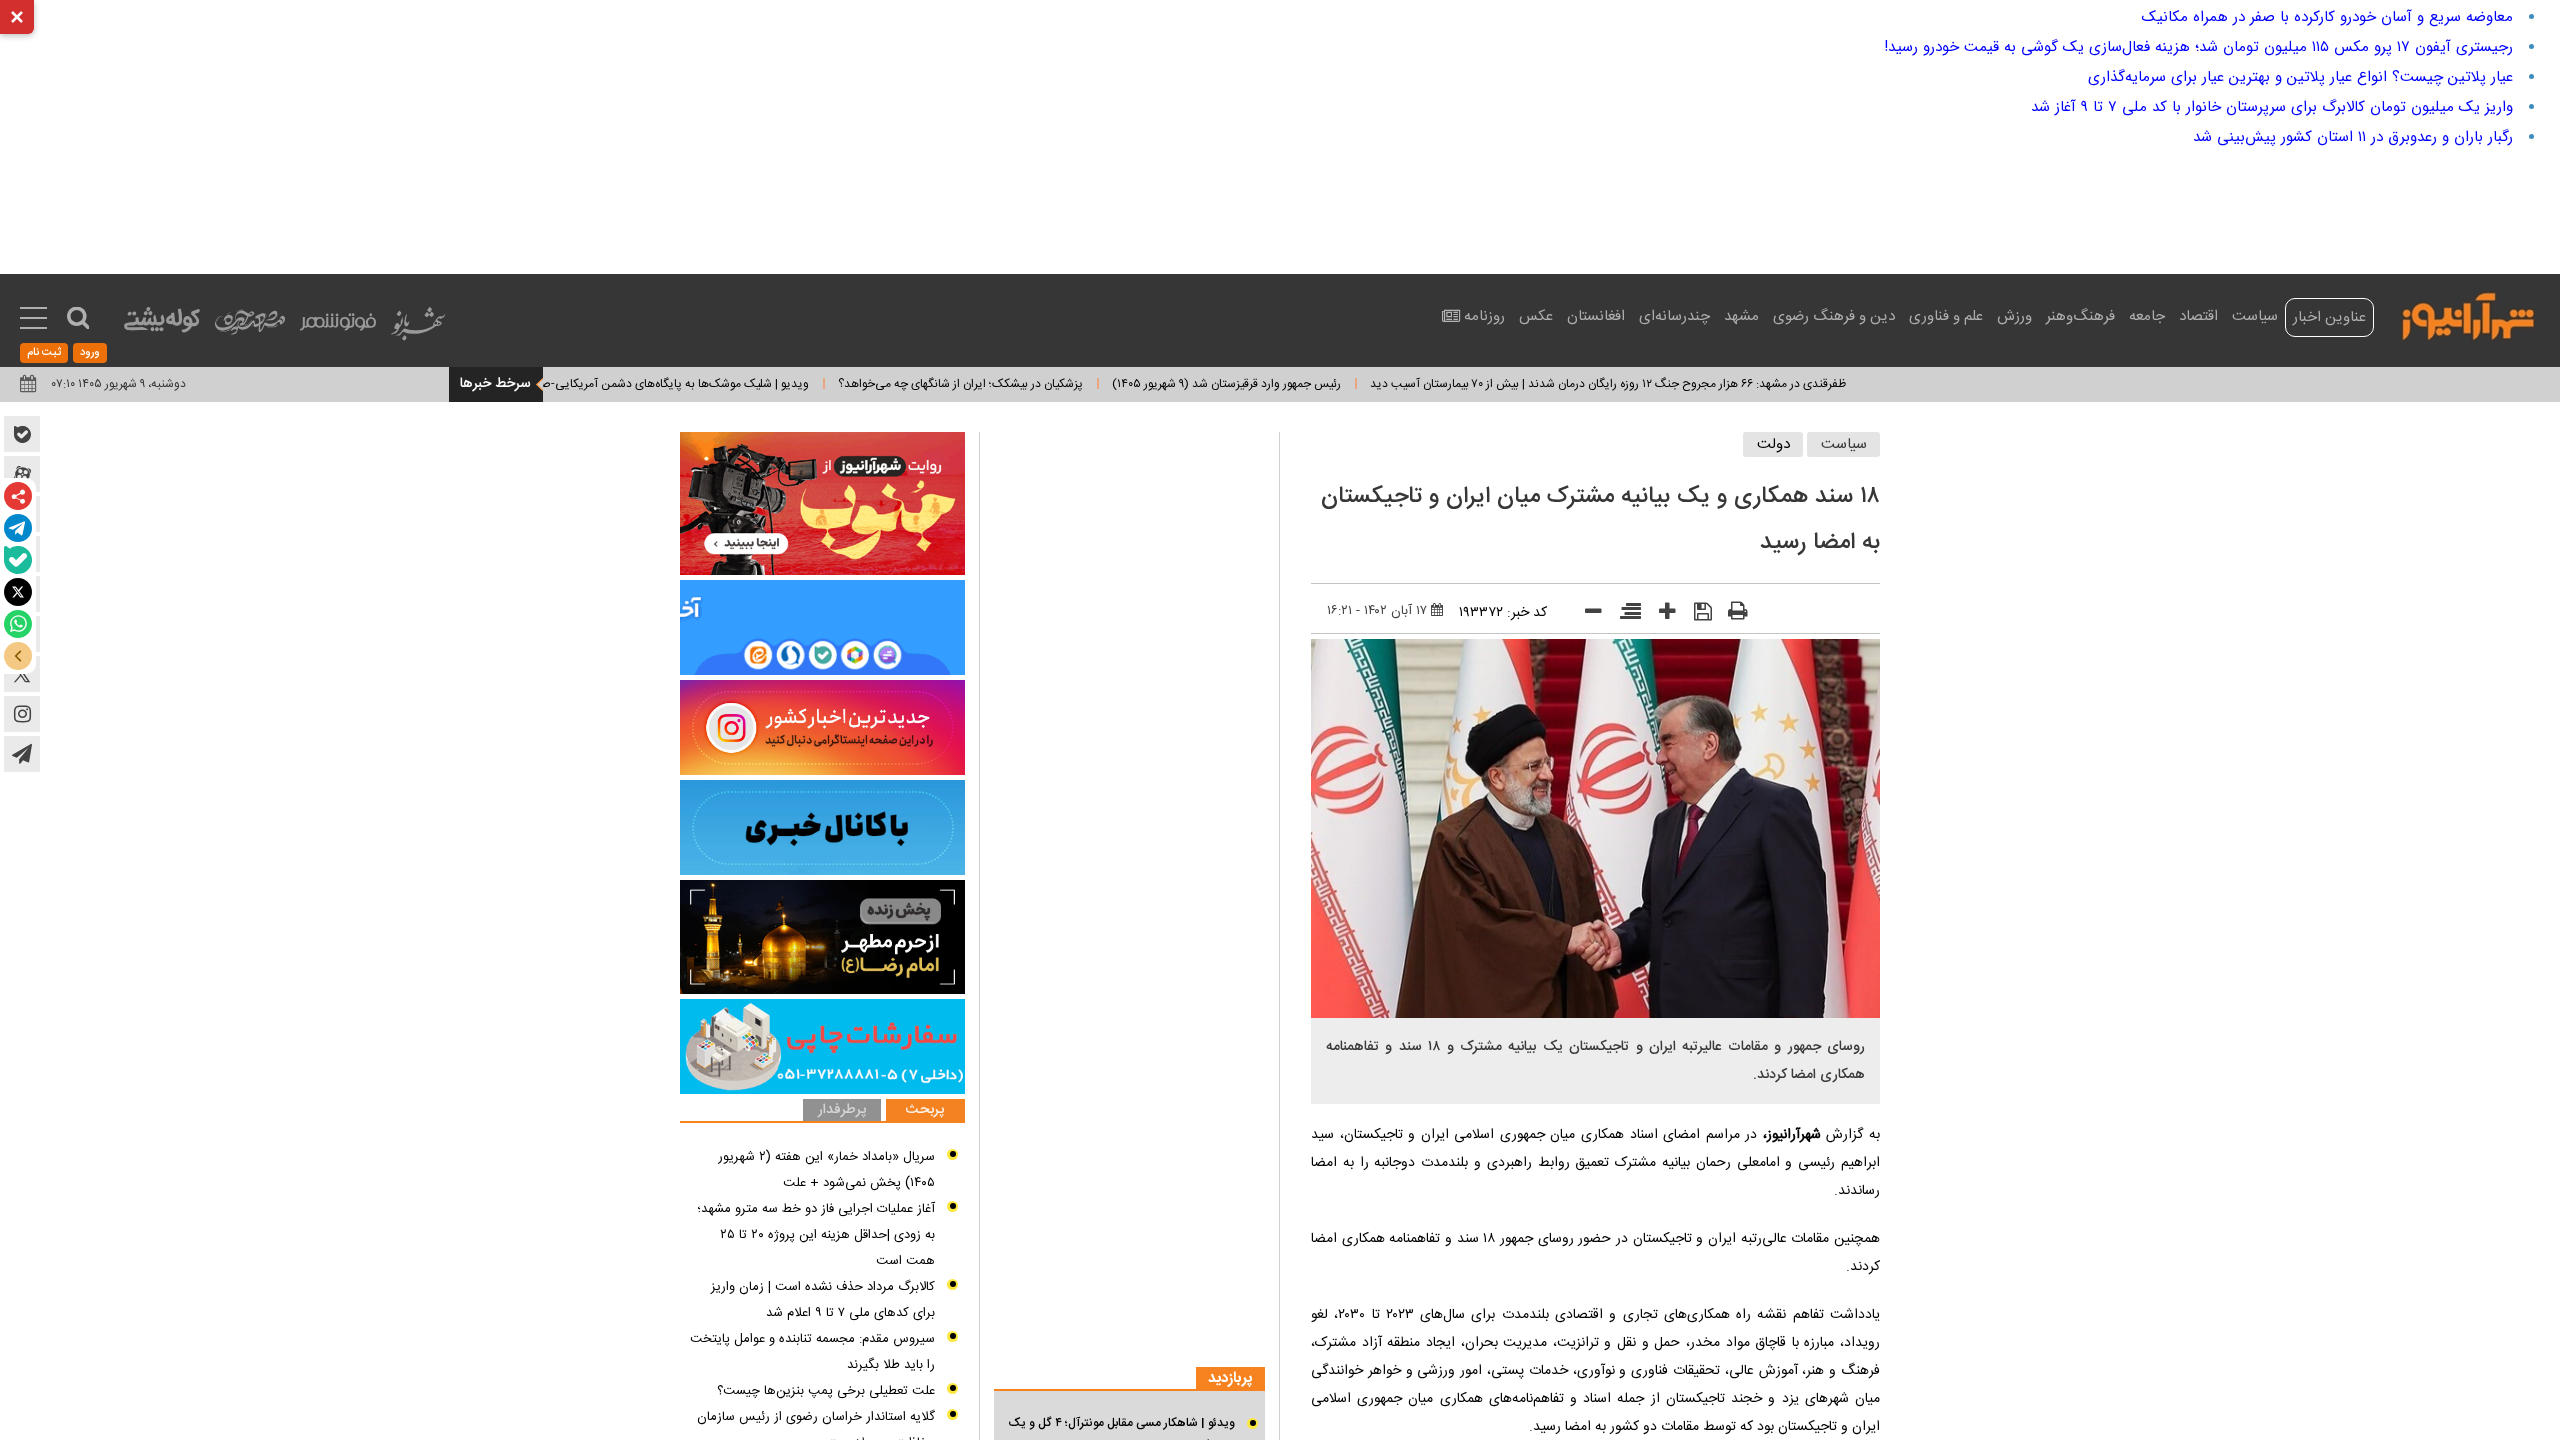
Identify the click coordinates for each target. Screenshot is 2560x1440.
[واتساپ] (18, 624)
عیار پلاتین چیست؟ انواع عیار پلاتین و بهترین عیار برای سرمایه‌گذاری (2300, 77)
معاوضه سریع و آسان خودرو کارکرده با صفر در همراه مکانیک (2327, 17)
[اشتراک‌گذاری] (18, 496)
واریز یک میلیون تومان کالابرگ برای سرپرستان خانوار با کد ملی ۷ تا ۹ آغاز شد (2272, 107)
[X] (18, 592)
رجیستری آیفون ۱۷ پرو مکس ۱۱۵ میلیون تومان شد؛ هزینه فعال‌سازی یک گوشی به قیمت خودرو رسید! (2198, 47)
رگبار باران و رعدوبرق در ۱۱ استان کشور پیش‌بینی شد (2353, 137)
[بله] (18, 560)
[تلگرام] (18, 528)
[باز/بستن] (18, 656)
